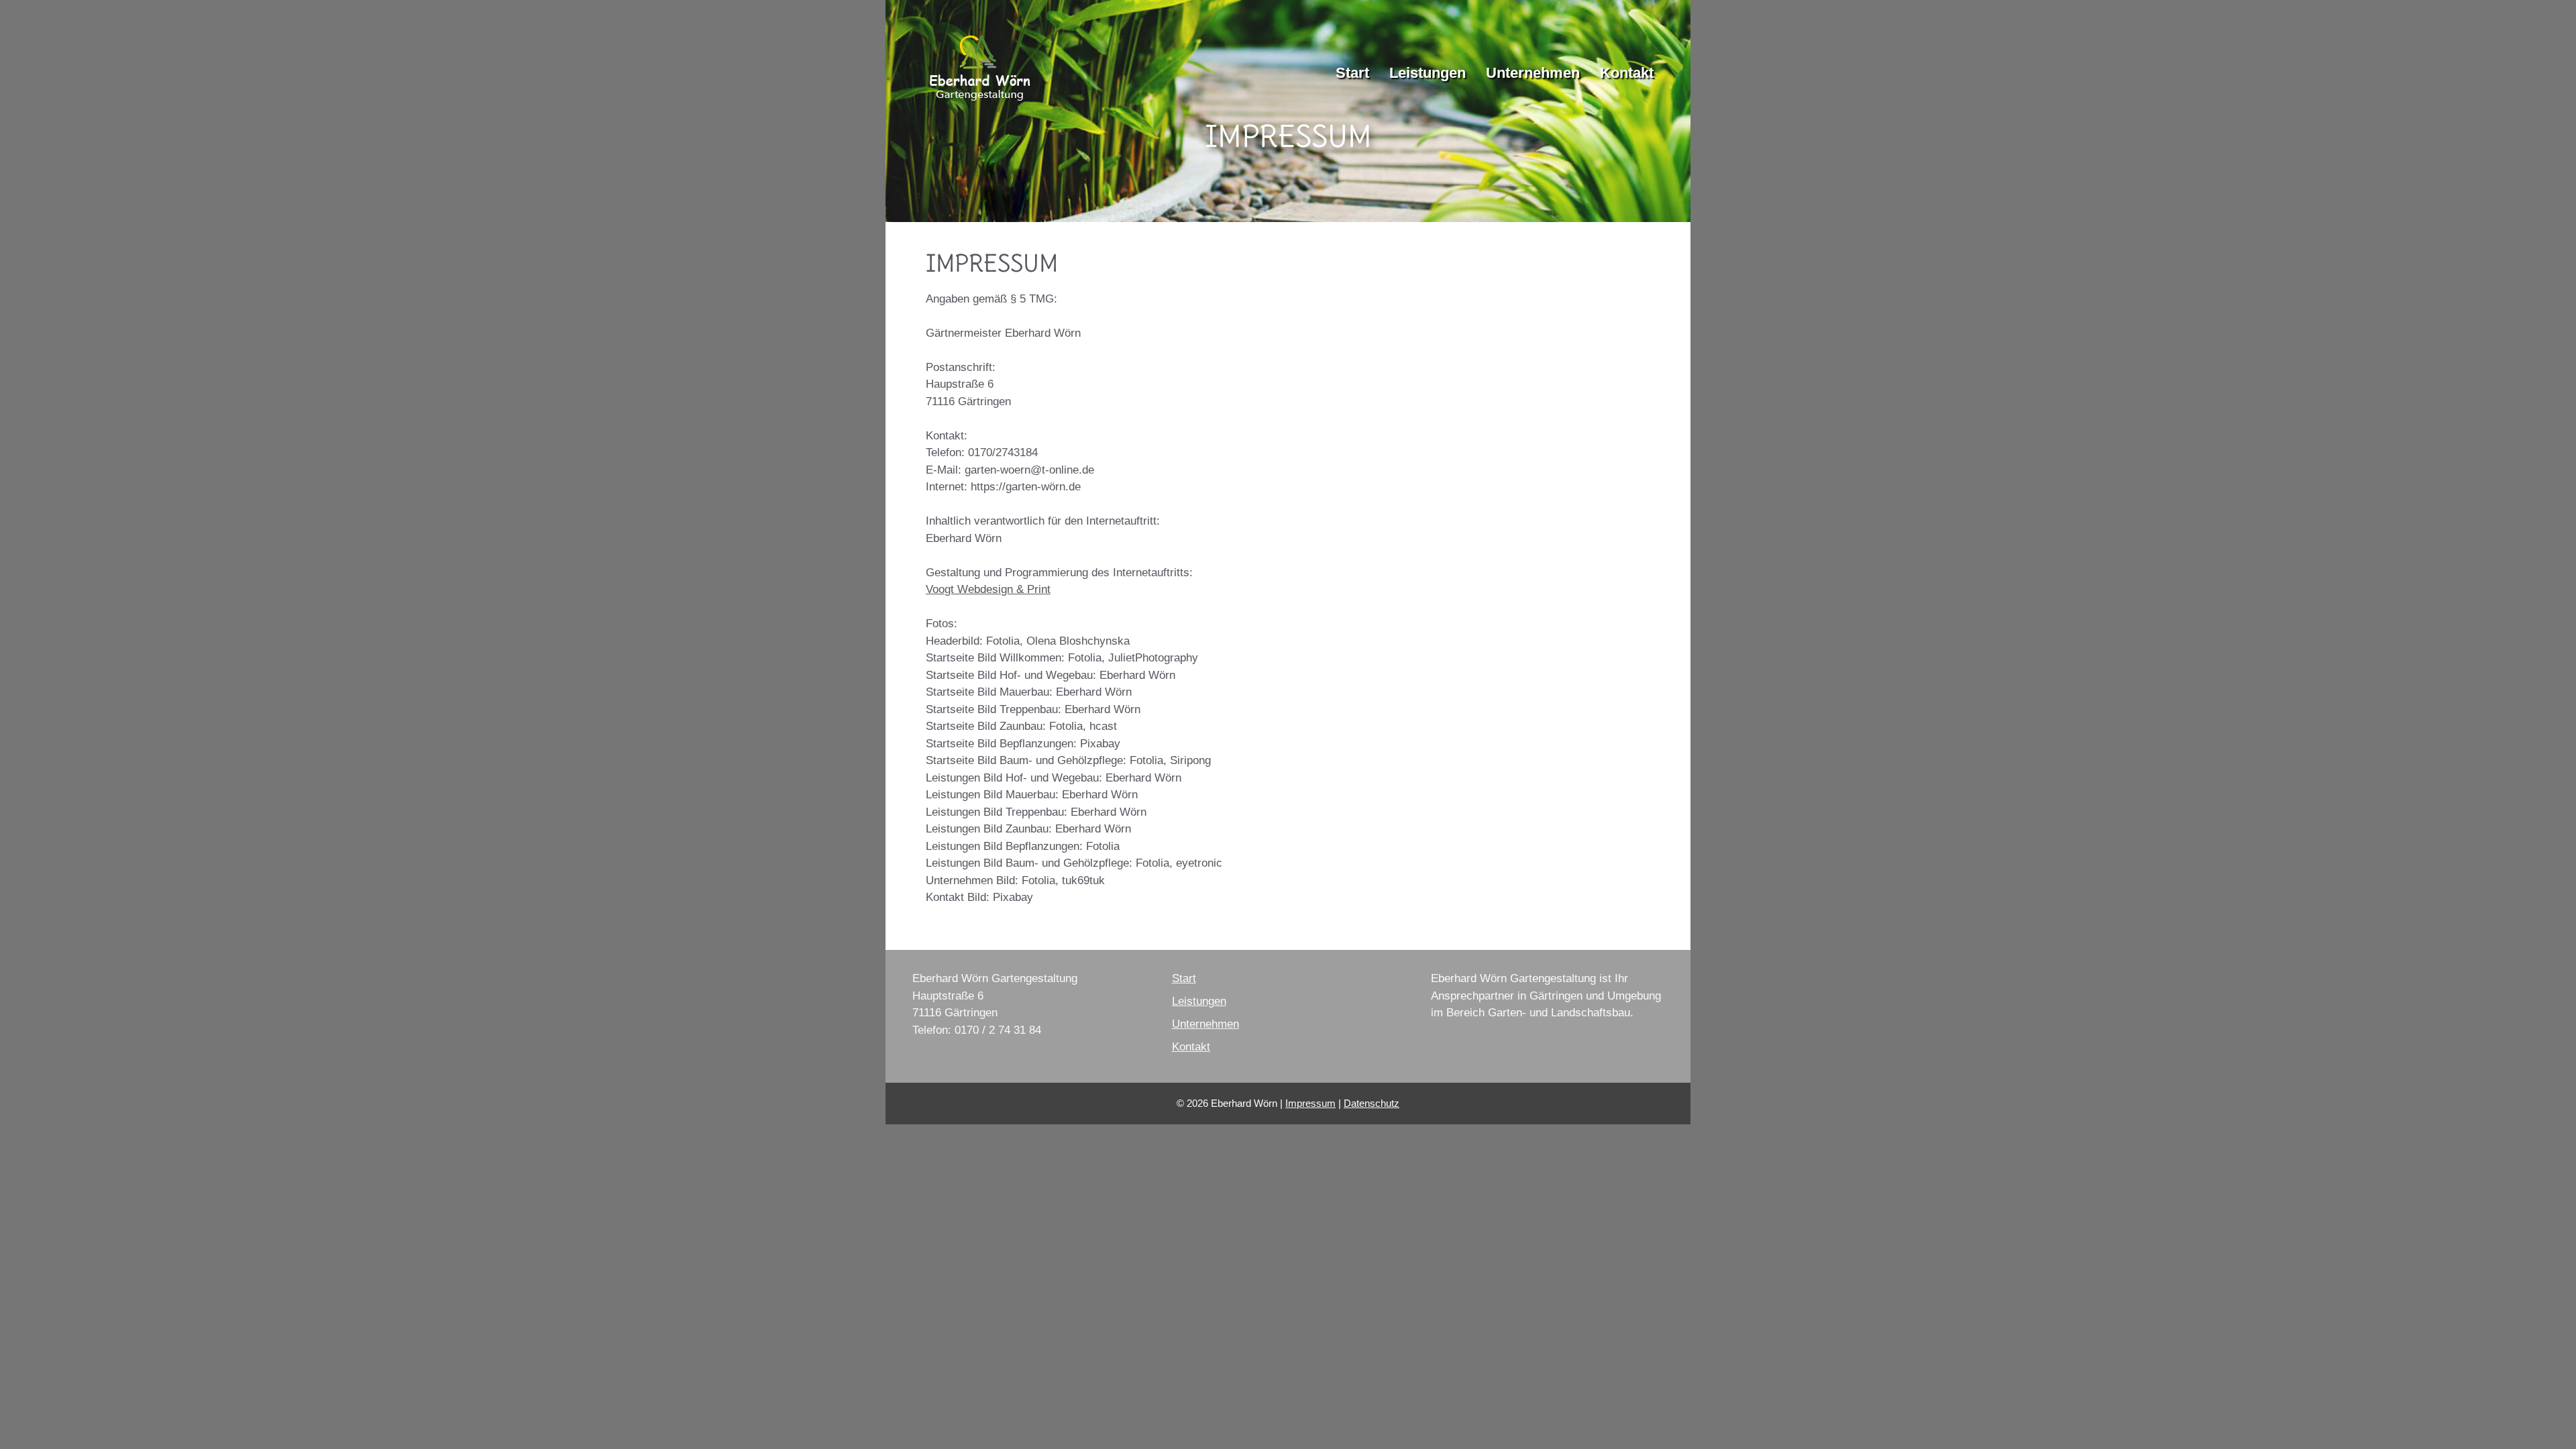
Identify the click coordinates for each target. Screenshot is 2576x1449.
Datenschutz (1372, 1103)
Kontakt (1627, 73)
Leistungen (1428, 73)
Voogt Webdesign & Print (988, 589)
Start (1352, 73)
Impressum (1310, 1103)
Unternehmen (1533, 73)
